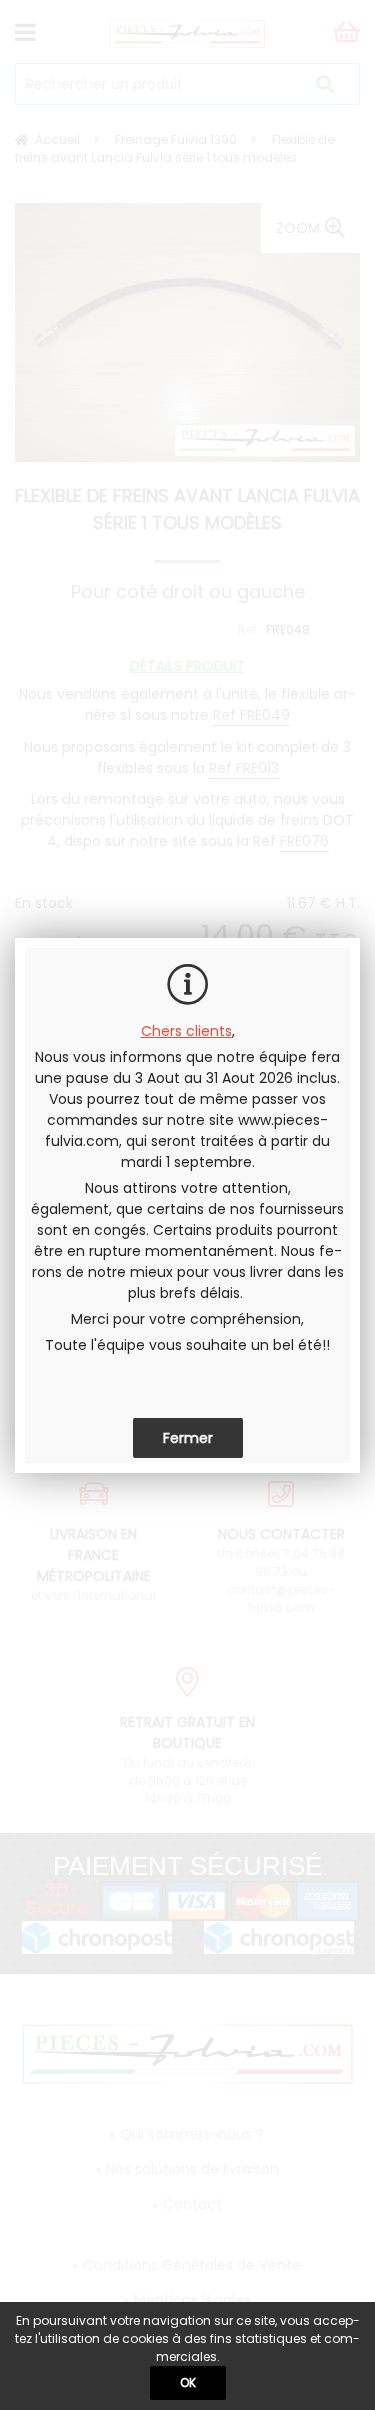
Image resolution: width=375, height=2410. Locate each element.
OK (188, 2382)
